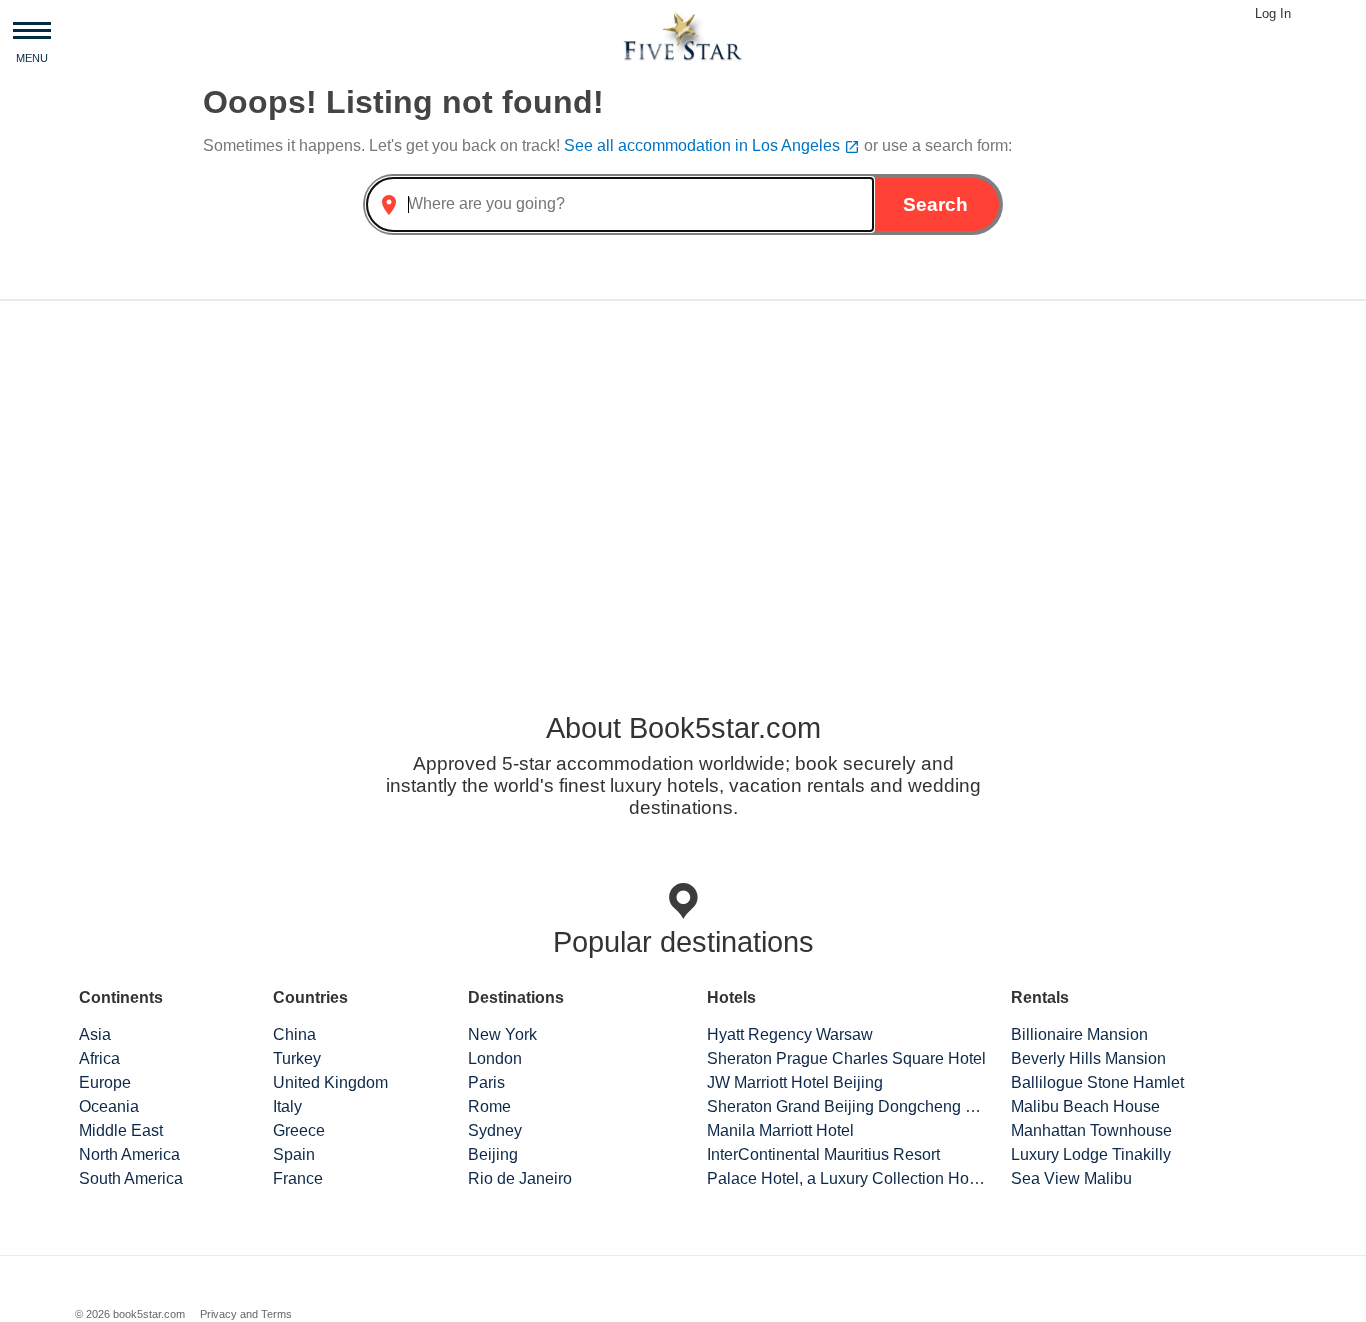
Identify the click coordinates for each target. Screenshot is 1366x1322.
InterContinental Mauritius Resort (823, 1154)
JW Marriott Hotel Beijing (795, 1082)
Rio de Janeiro (520, 1178)
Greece (299, 1130)
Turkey (297, 1058)
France (298, 1178)
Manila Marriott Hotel (780, 1130)
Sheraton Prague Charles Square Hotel (846, 1058)
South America (131, 1178)
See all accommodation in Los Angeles (712, 145)
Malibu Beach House (1085, 1106)
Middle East (121, 1130)
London (495, 1058)
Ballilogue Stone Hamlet (1097, 1082)
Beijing (493, 1154)
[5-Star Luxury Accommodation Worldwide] (683, 35)
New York (502, 1034)
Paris (486, 1082)
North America (129, 1154)
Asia (95, 1034)
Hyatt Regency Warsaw (790, 1034)
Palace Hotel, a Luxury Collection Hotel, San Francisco (847, 1178)
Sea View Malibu (1071, 1178)
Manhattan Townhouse (1091, 1130)
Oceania (109, 1106)
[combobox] (620, 204)
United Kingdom (330, 1082)
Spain (294, 1154)
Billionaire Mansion (1079, 1034)
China (294, 1034)
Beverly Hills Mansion (1088, 1058)
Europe (105, 1082)
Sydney (495, 1130)
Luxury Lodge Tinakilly (1091, 1154)
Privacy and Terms (246, 1314)
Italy (287, 1106)
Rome (489, 1106)
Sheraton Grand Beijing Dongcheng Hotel (847, 1106)
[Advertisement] (683, 473)
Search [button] (935, 204)
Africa (99, 1058)
